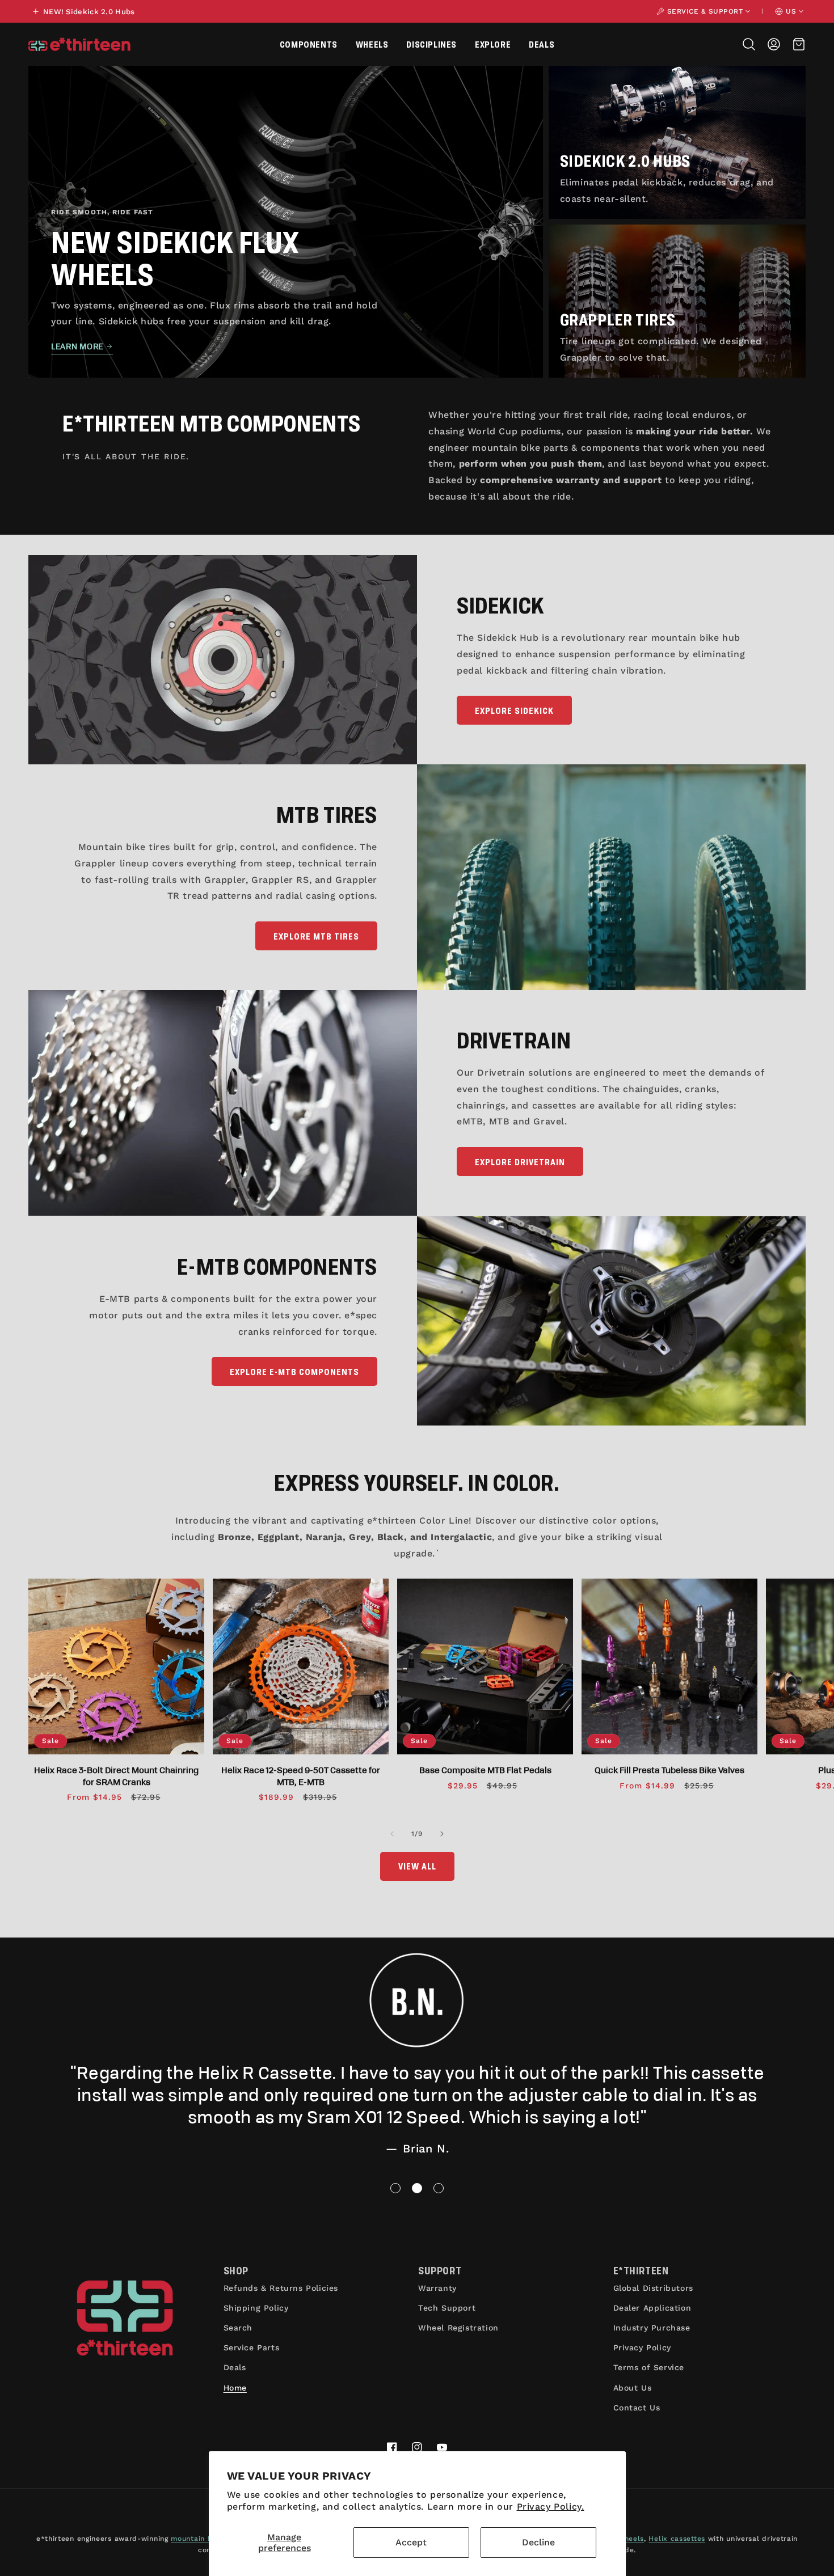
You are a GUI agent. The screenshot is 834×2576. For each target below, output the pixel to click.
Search (238, 2328)
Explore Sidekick (514, 710)
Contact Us (637, 2408)
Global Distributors (653, 2288)
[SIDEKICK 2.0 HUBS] (677, 142)
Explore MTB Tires (316, 936)
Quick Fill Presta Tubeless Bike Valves (669, 1770)
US (791, 11)
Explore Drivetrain (520, 1162)
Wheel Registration (458, 2328)
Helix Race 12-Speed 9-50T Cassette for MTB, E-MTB (301, 1775)
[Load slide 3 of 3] (439, 2188)
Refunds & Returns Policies (281, 2288)
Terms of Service (649, 2367)
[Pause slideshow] (822, 2211)
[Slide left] (392, 1834)
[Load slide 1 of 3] (395, 2188)
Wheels (372, 44)
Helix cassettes (677, 2539)
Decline (538, 2542)
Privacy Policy (642, 2347)
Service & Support (705, 11)
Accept (411, 2542)
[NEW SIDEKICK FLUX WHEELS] (286, 222)
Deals (542, 44)
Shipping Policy (256, 2308)
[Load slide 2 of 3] (417, 2188)
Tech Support (447, 2308)
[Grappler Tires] (677, 301)
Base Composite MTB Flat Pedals (485, 1770)
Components (309, 44)
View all (417, 1866)
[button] (309, 44)
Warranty (437, 2288)
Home (235, 2388)
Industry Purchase (652, 2328)
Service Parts (252, 2347)
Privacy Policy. (551, 2507)
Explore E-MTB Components (294, 1371)
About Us (633, 2388)
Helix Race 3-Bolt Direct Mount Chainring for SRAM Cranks (116, 1775)
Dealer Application (652, 2308)
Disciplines (431, 44)
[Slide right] (442, 1834)
